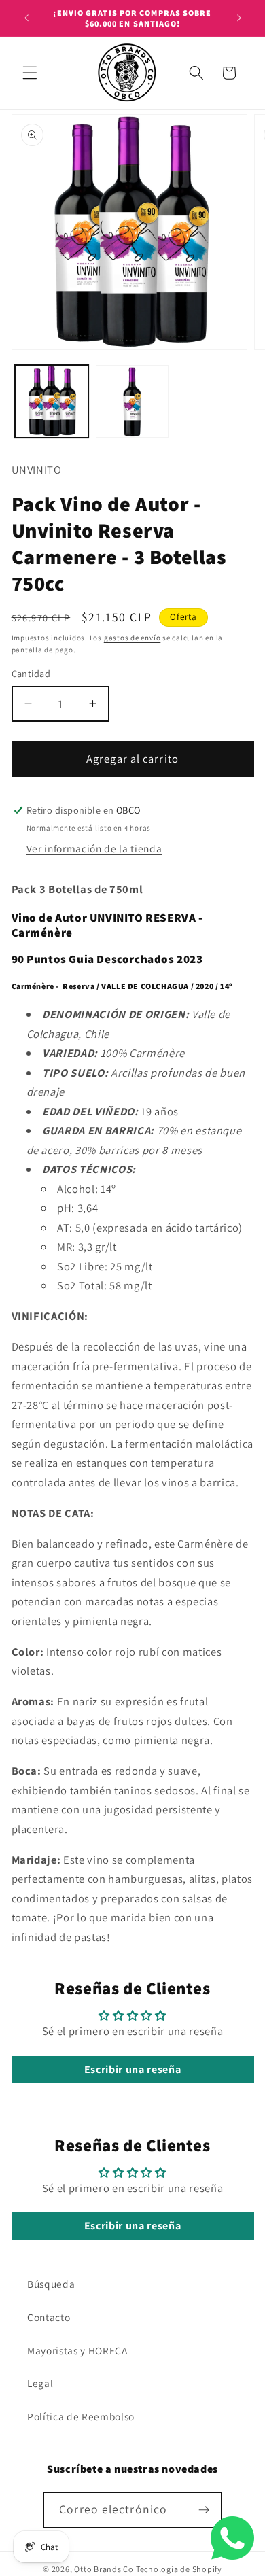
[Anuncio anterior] (26, 18)
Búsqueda (51, 2284)
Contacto (49, 2317)
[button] (30, 73)
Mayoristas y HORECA (77, 2350)
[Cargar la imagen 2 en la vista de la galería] (132, 402)
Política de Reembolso (81, 2416)
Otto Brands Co (104, 2569)
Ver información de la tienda (94, 848)
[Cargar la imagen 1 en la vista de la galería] (52, 402)
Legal (40, 2383)
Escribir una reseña (133, 2069)
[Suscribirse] (204, 2510)
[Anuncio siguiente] (239, 18)
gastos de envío (132, 638)
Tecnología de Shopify (179, 2569)
